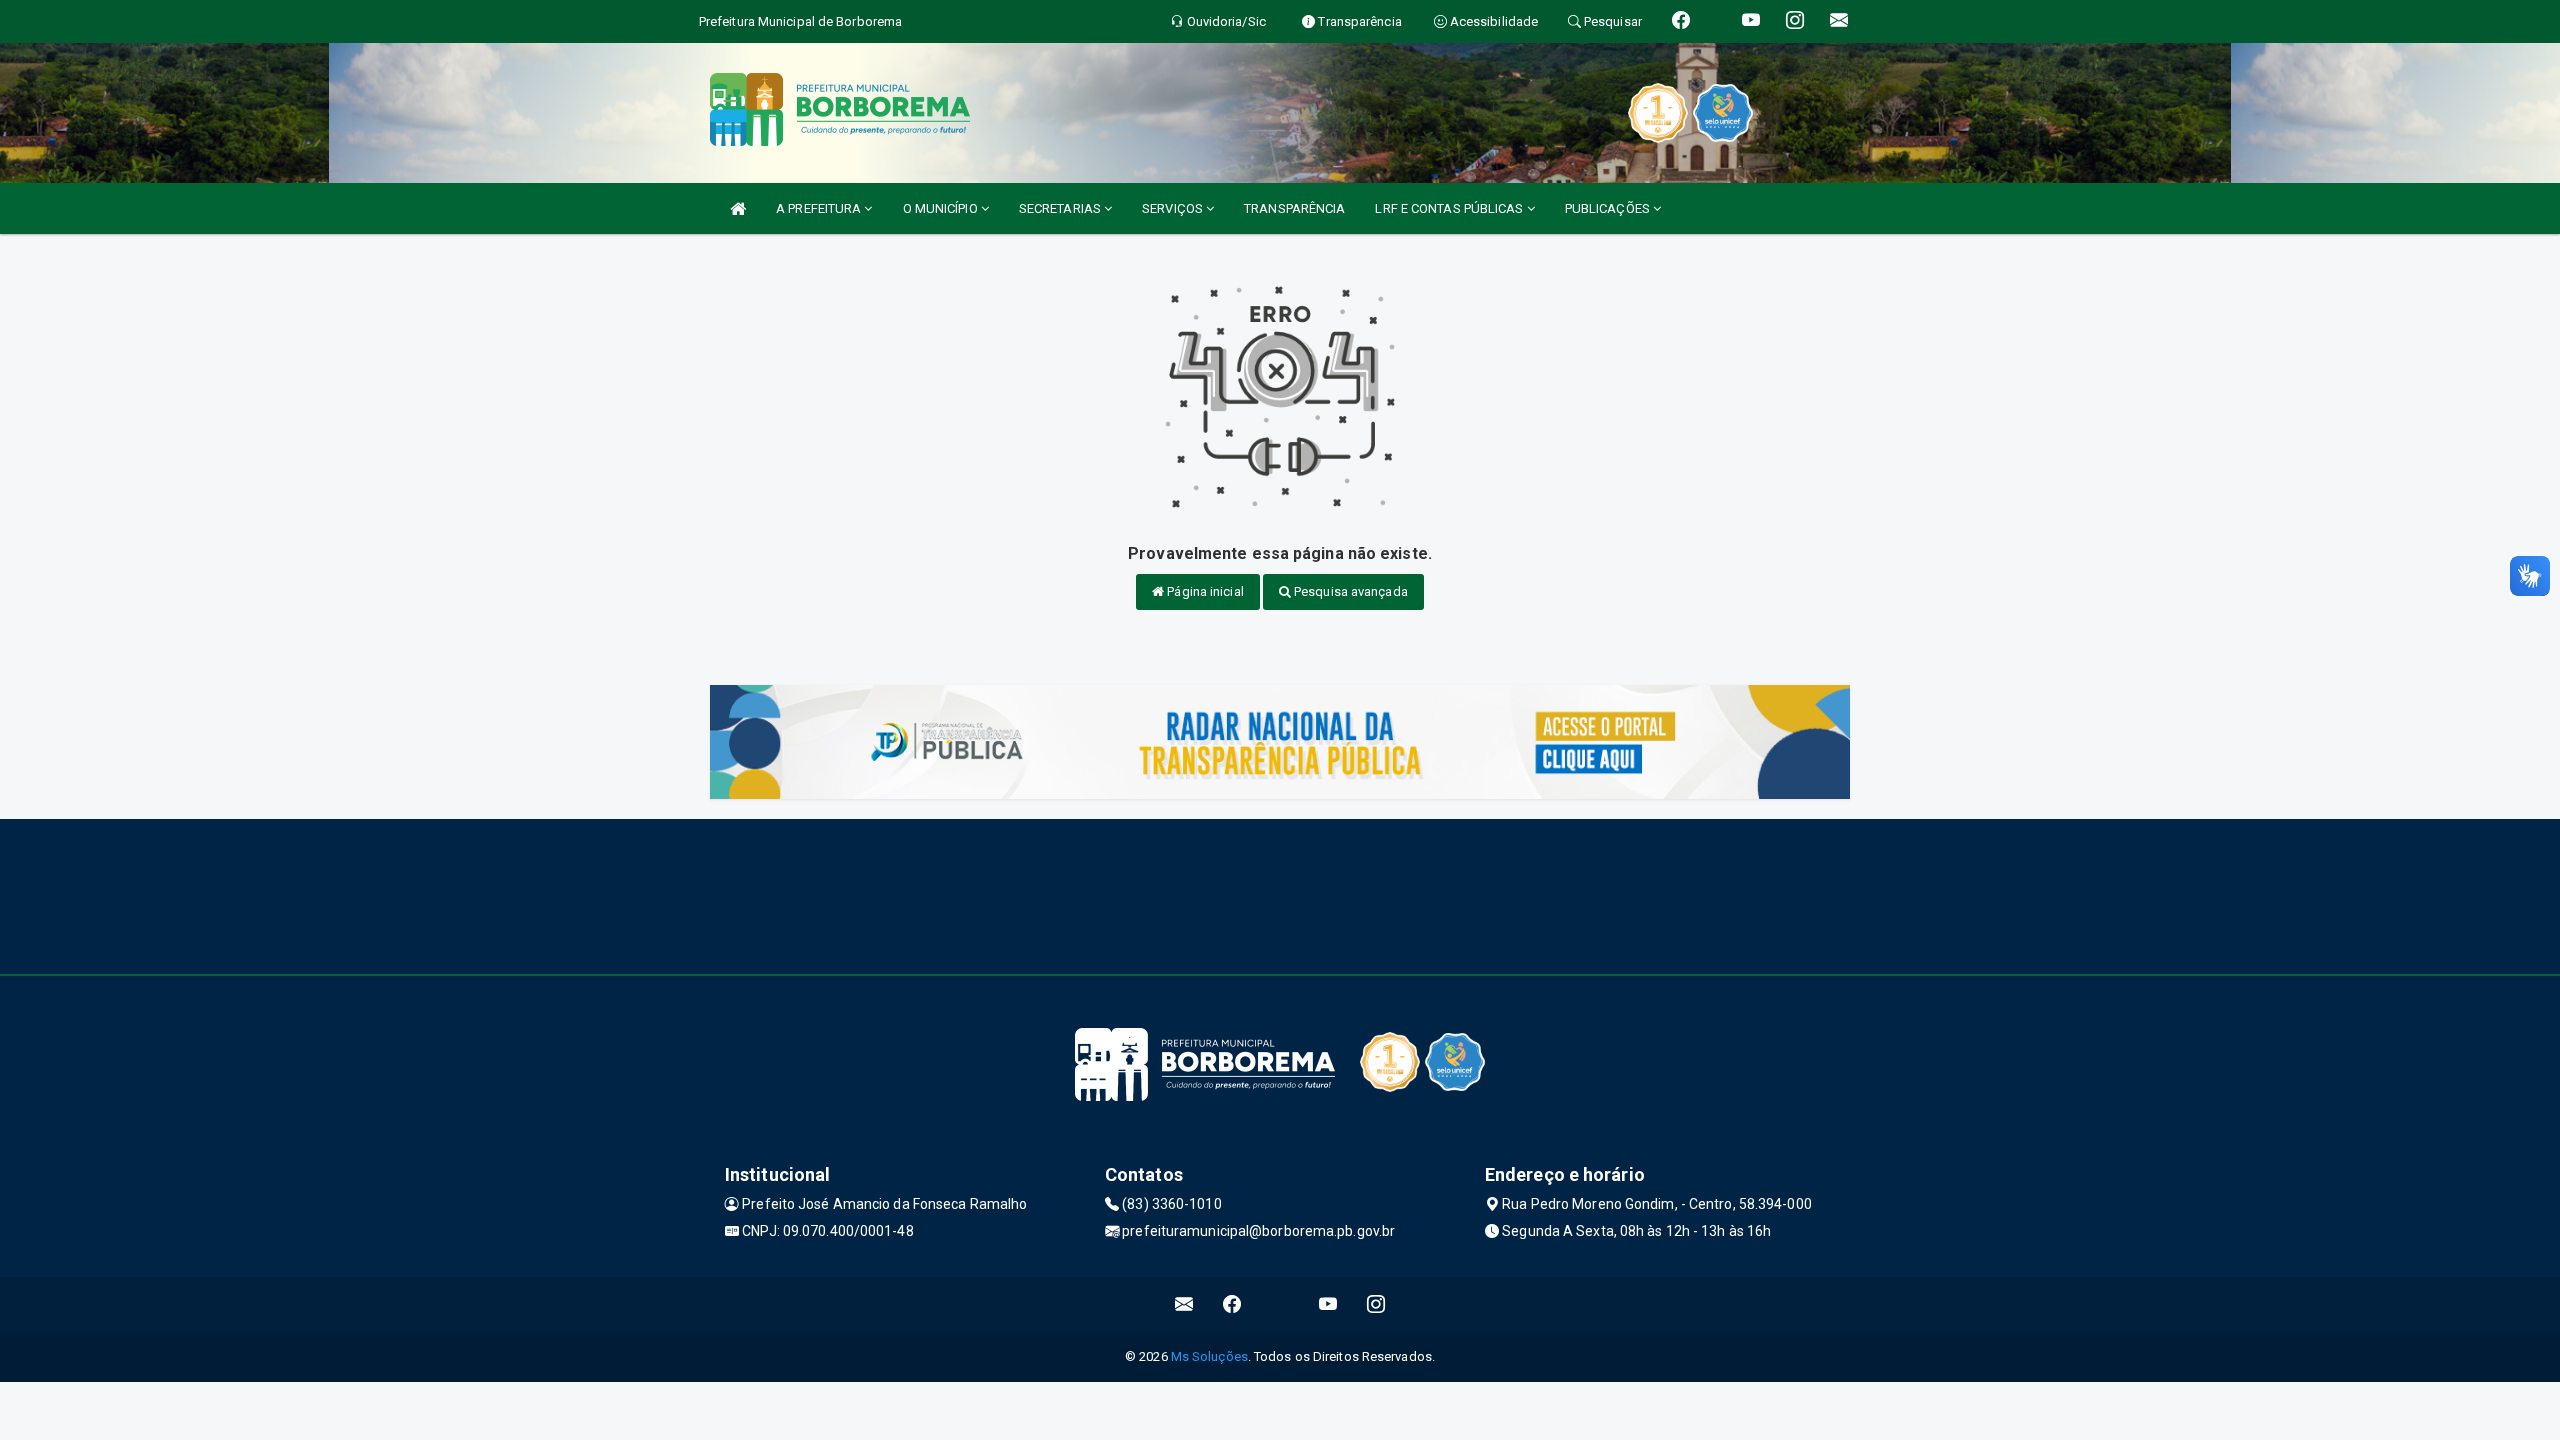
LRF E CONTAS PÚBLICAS (1450, 208)
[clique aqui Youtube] (1328, 1304)
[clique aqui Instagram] (1376, 1304)
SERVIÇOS (1174, 208)
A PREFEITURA (820, 208)
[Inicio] (738, 208)
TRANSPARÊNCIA (1294, 208)
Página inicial (1204, 591)
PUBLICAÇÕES (1609, 208)
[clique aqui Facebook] (1232, 1304)
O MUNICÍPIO (942, 208)
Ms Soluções (1209, 1356)
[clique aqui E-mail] (1184, 1304)
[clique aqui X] (1280, 1304)
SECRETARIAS (1061, 208)
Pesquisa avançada (1349, 591)
